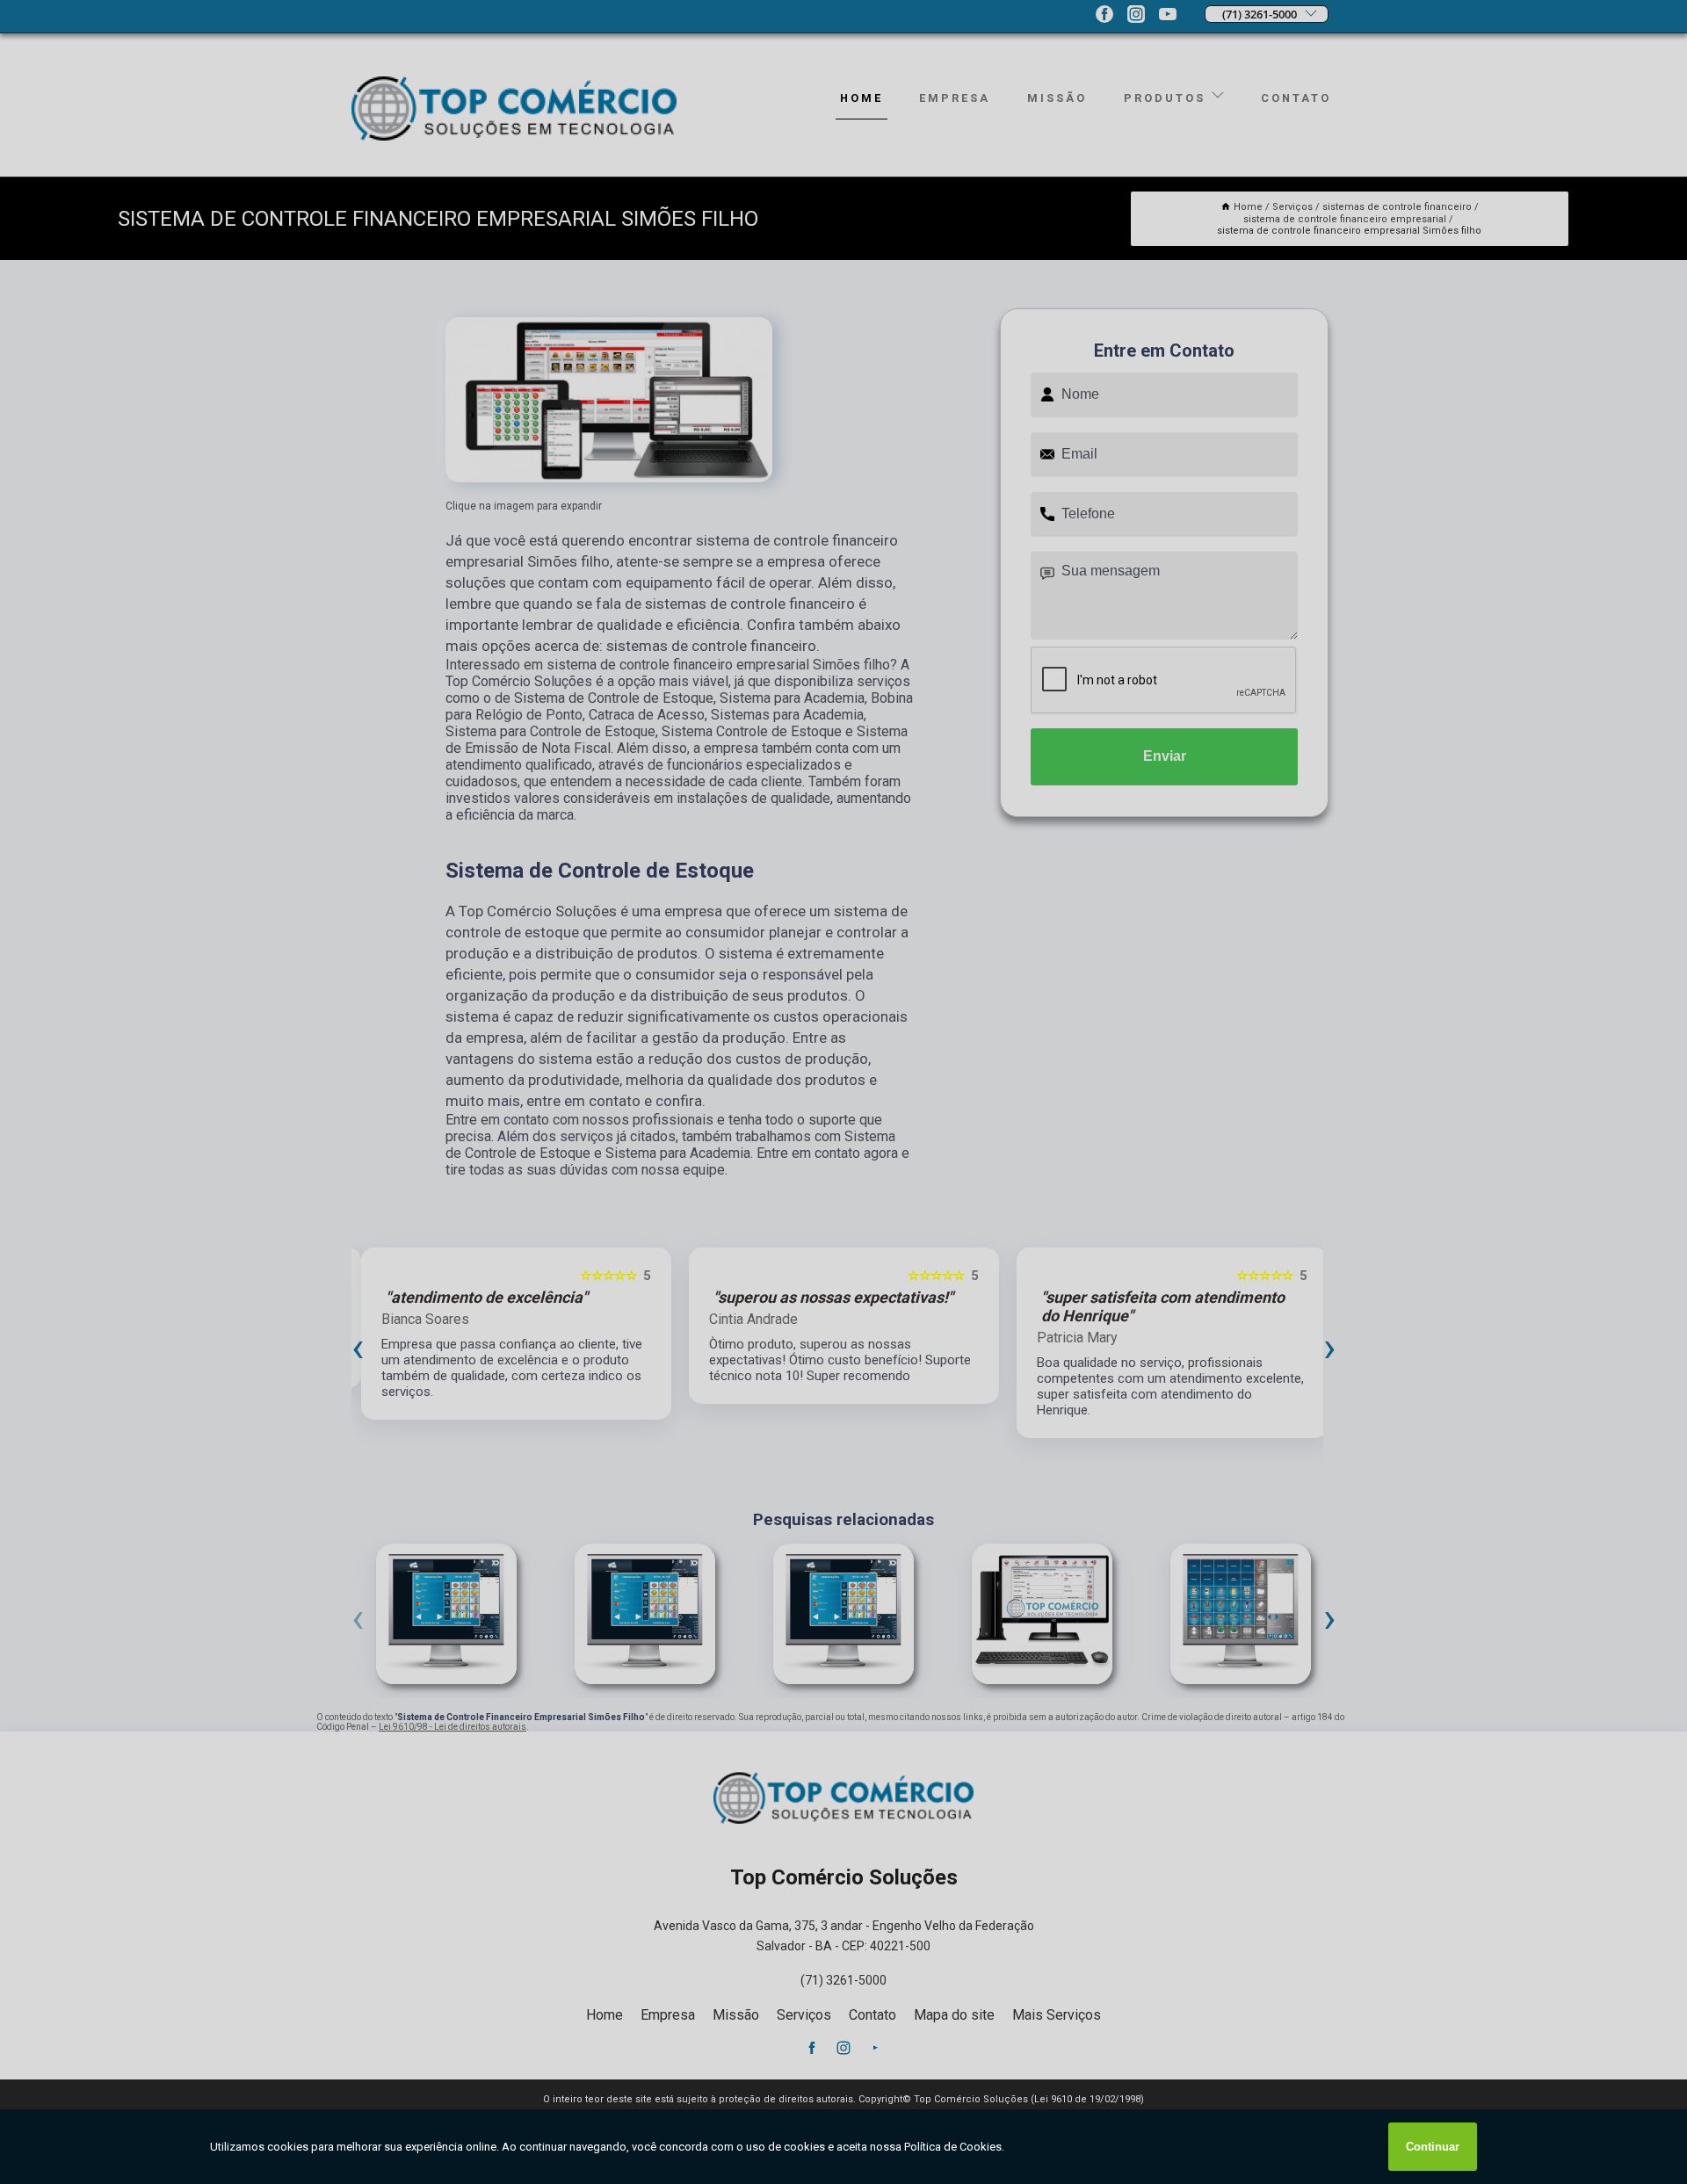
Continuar (1433, 2147)
